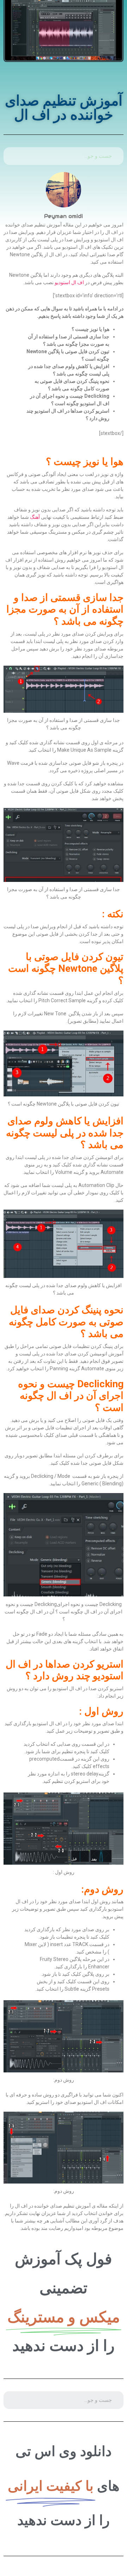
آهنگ (35, 517)
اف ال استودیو (69, 282)
